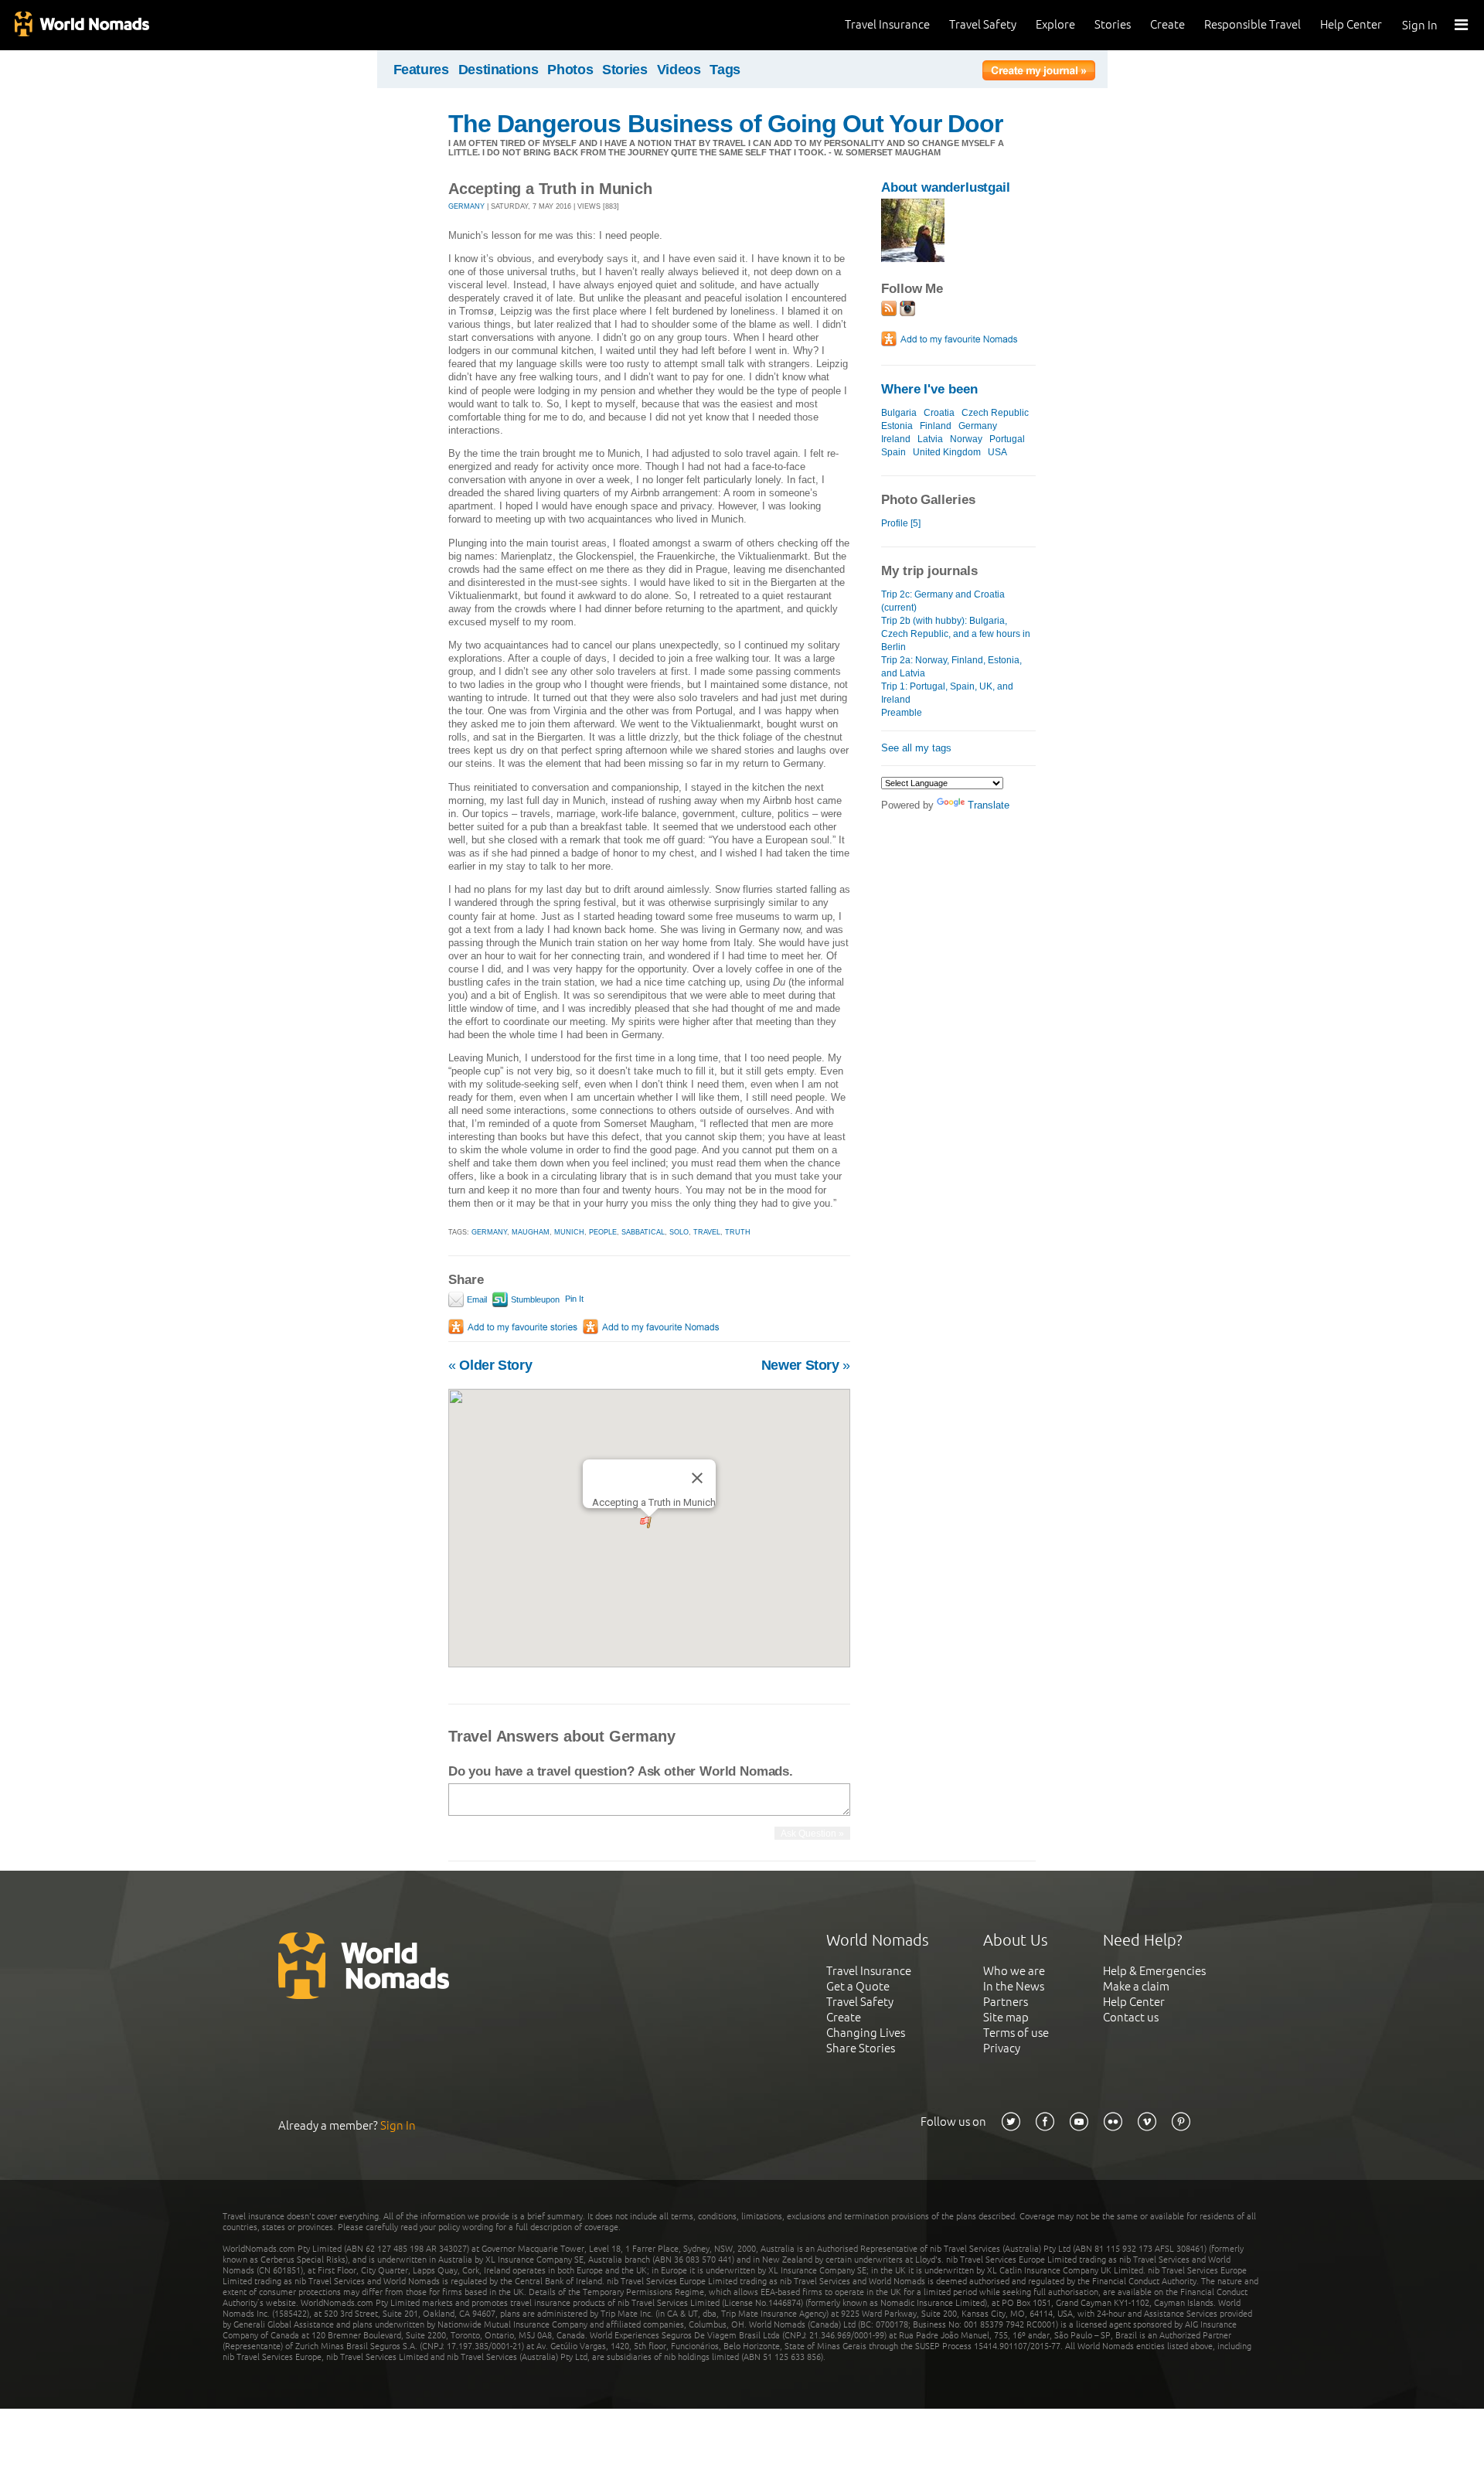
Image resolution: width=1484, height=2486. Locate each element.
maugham (531, 1232)
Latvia (930, 439)
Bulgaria (899, 413)
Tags (725, 70)
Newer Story (806, 1365)
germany (489, 1232)
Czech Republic (995, 413)
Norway (966, 439)
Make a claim (1136, 1986)
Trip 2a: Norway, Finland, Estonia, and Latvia (951, 667)
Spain (893, 452)
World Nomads (81, 25)
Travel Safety (983, 24)
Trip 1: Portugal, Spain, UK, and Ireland (947, 693)
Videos (679, 70)
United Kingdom (947, 452)
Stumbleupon (534, 1299)
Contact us (1131, 2017)
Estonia (897, 426)
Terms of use (1016, 2033)
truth (738, 1232)
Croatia (939, 413)
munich (569, 1232)
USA (997, 452)
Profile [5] (901, 523)
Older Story (490, 1365)
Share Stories (861, 2048)
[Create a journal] (1039, 73)
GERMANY (466, 206)
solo (679, 1232)
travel (707, 1232)
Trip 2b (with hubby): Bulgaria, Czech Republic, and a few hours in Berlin (956, 634)
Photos (570, 70)
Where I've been (929, 389)
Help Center (1351, 24)
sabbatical (643, 1232)
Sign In (1420, 25)
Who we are (1014, 1971)
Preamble (902, 713)
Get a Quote (858, 1986)
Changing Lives (866, 2033)
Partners (1006, 2002)
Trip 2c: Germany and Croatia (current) (943, 601)
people (603, 1232)
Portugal (1007, 439)
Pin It (574, 1299)
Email (476, 1299)
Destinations (499, 70)
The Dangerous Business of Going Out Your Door (725, 124)
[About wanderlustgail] (913, 259)
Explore (1055, 24)
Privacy (1002, 2048)
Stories (1113, 24)
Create (1167, 24)
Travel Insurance (887, 24)
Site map (1006, 2017)
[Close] (697, 1478)
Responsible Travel (1253, 24)
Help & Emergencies (1154, 1971)
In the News (1014, 1986)
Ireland (896, 439)
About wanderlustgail (946, 187)
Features (421, 70)
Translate (989, 805)
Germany (978, 426)
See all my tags (916, 748)
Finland (936, 426)
